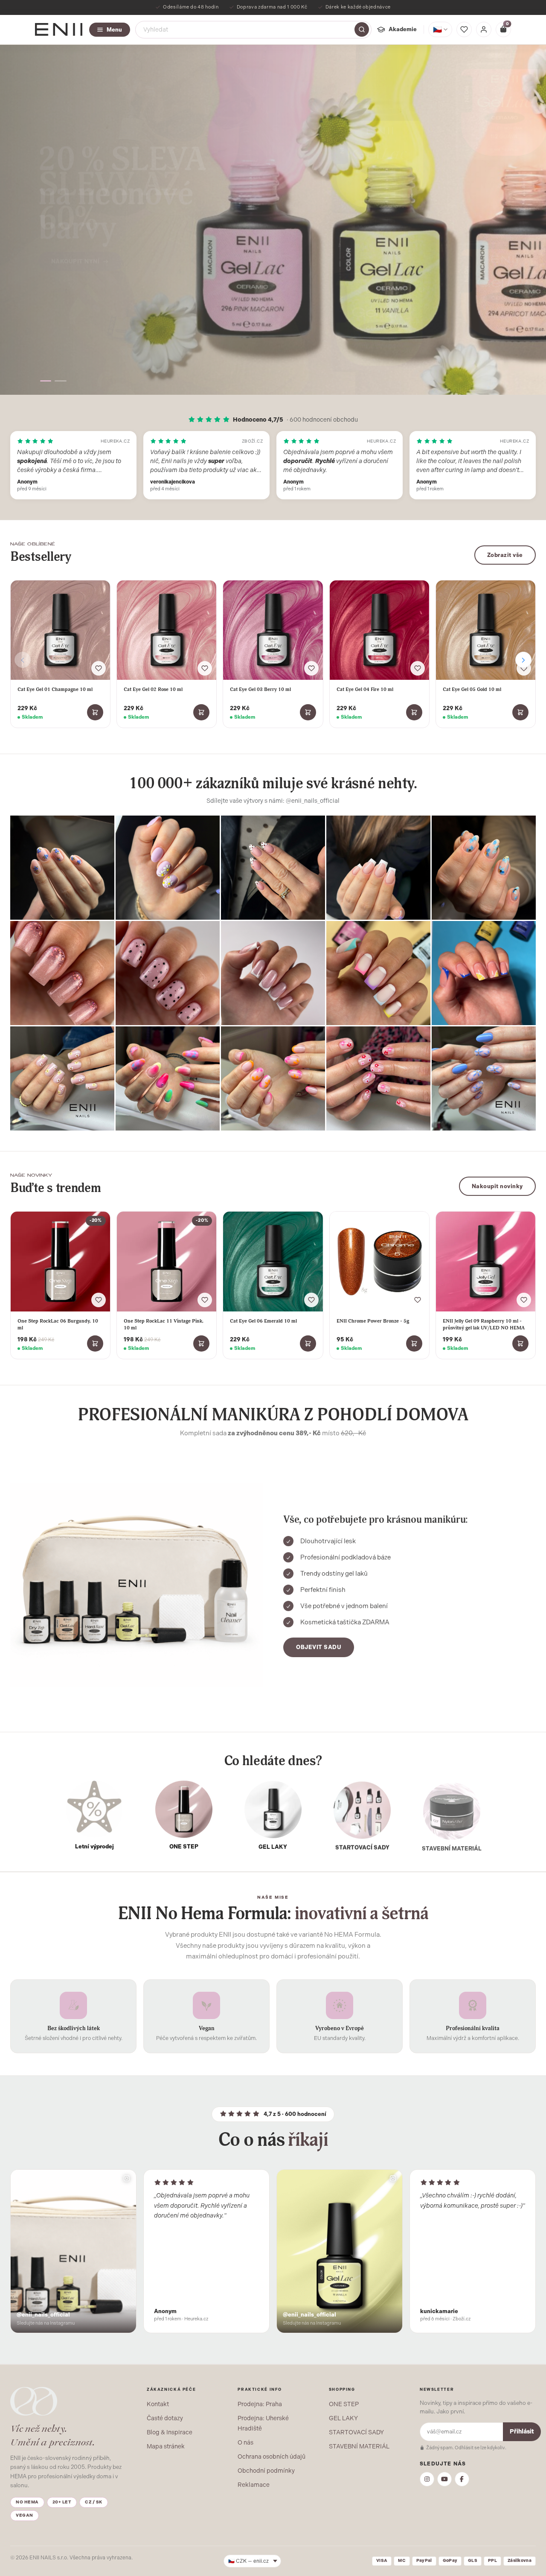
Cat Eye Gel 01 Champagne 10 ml (55, 689)
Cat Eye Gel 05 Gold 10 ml (472, 689)
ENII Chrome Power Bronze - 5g (373, 1321)
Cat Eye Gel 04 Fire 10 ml (365, 689)
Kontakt (158, 2404)
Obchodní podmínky (266, 2471)
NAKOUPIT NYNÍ (76, 249)
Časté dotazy (165, 2418)
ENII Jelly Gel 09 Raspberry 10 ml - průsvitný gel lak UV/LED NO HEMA (484, 1324)
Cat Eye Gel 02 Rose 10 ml (153, 689)
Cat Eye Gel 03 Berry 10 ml (260, 689)
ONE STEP (344, 2404)
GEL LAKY (343, 2418)
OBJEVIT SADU (319, 1647)
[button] (48, 381)
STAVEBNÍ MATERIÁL (359, 2446)
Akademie (403, 29)
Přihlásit (522, 2432)
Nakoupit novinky (497, 1186)
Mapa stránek (166, 2446)
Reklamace (254, 2485)
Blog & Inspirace (170, 2432)
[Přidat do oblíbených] (99, 668)
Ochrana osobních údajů (272, 2457)
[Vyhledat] (362, 29)
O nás (245, 2442)
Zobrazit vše (505, 555)
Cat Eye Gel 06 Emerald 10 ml (263, 1321)
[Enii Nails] (59, 29)
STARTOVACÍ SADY (356, 2432)
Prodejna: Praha (260, 2404)
